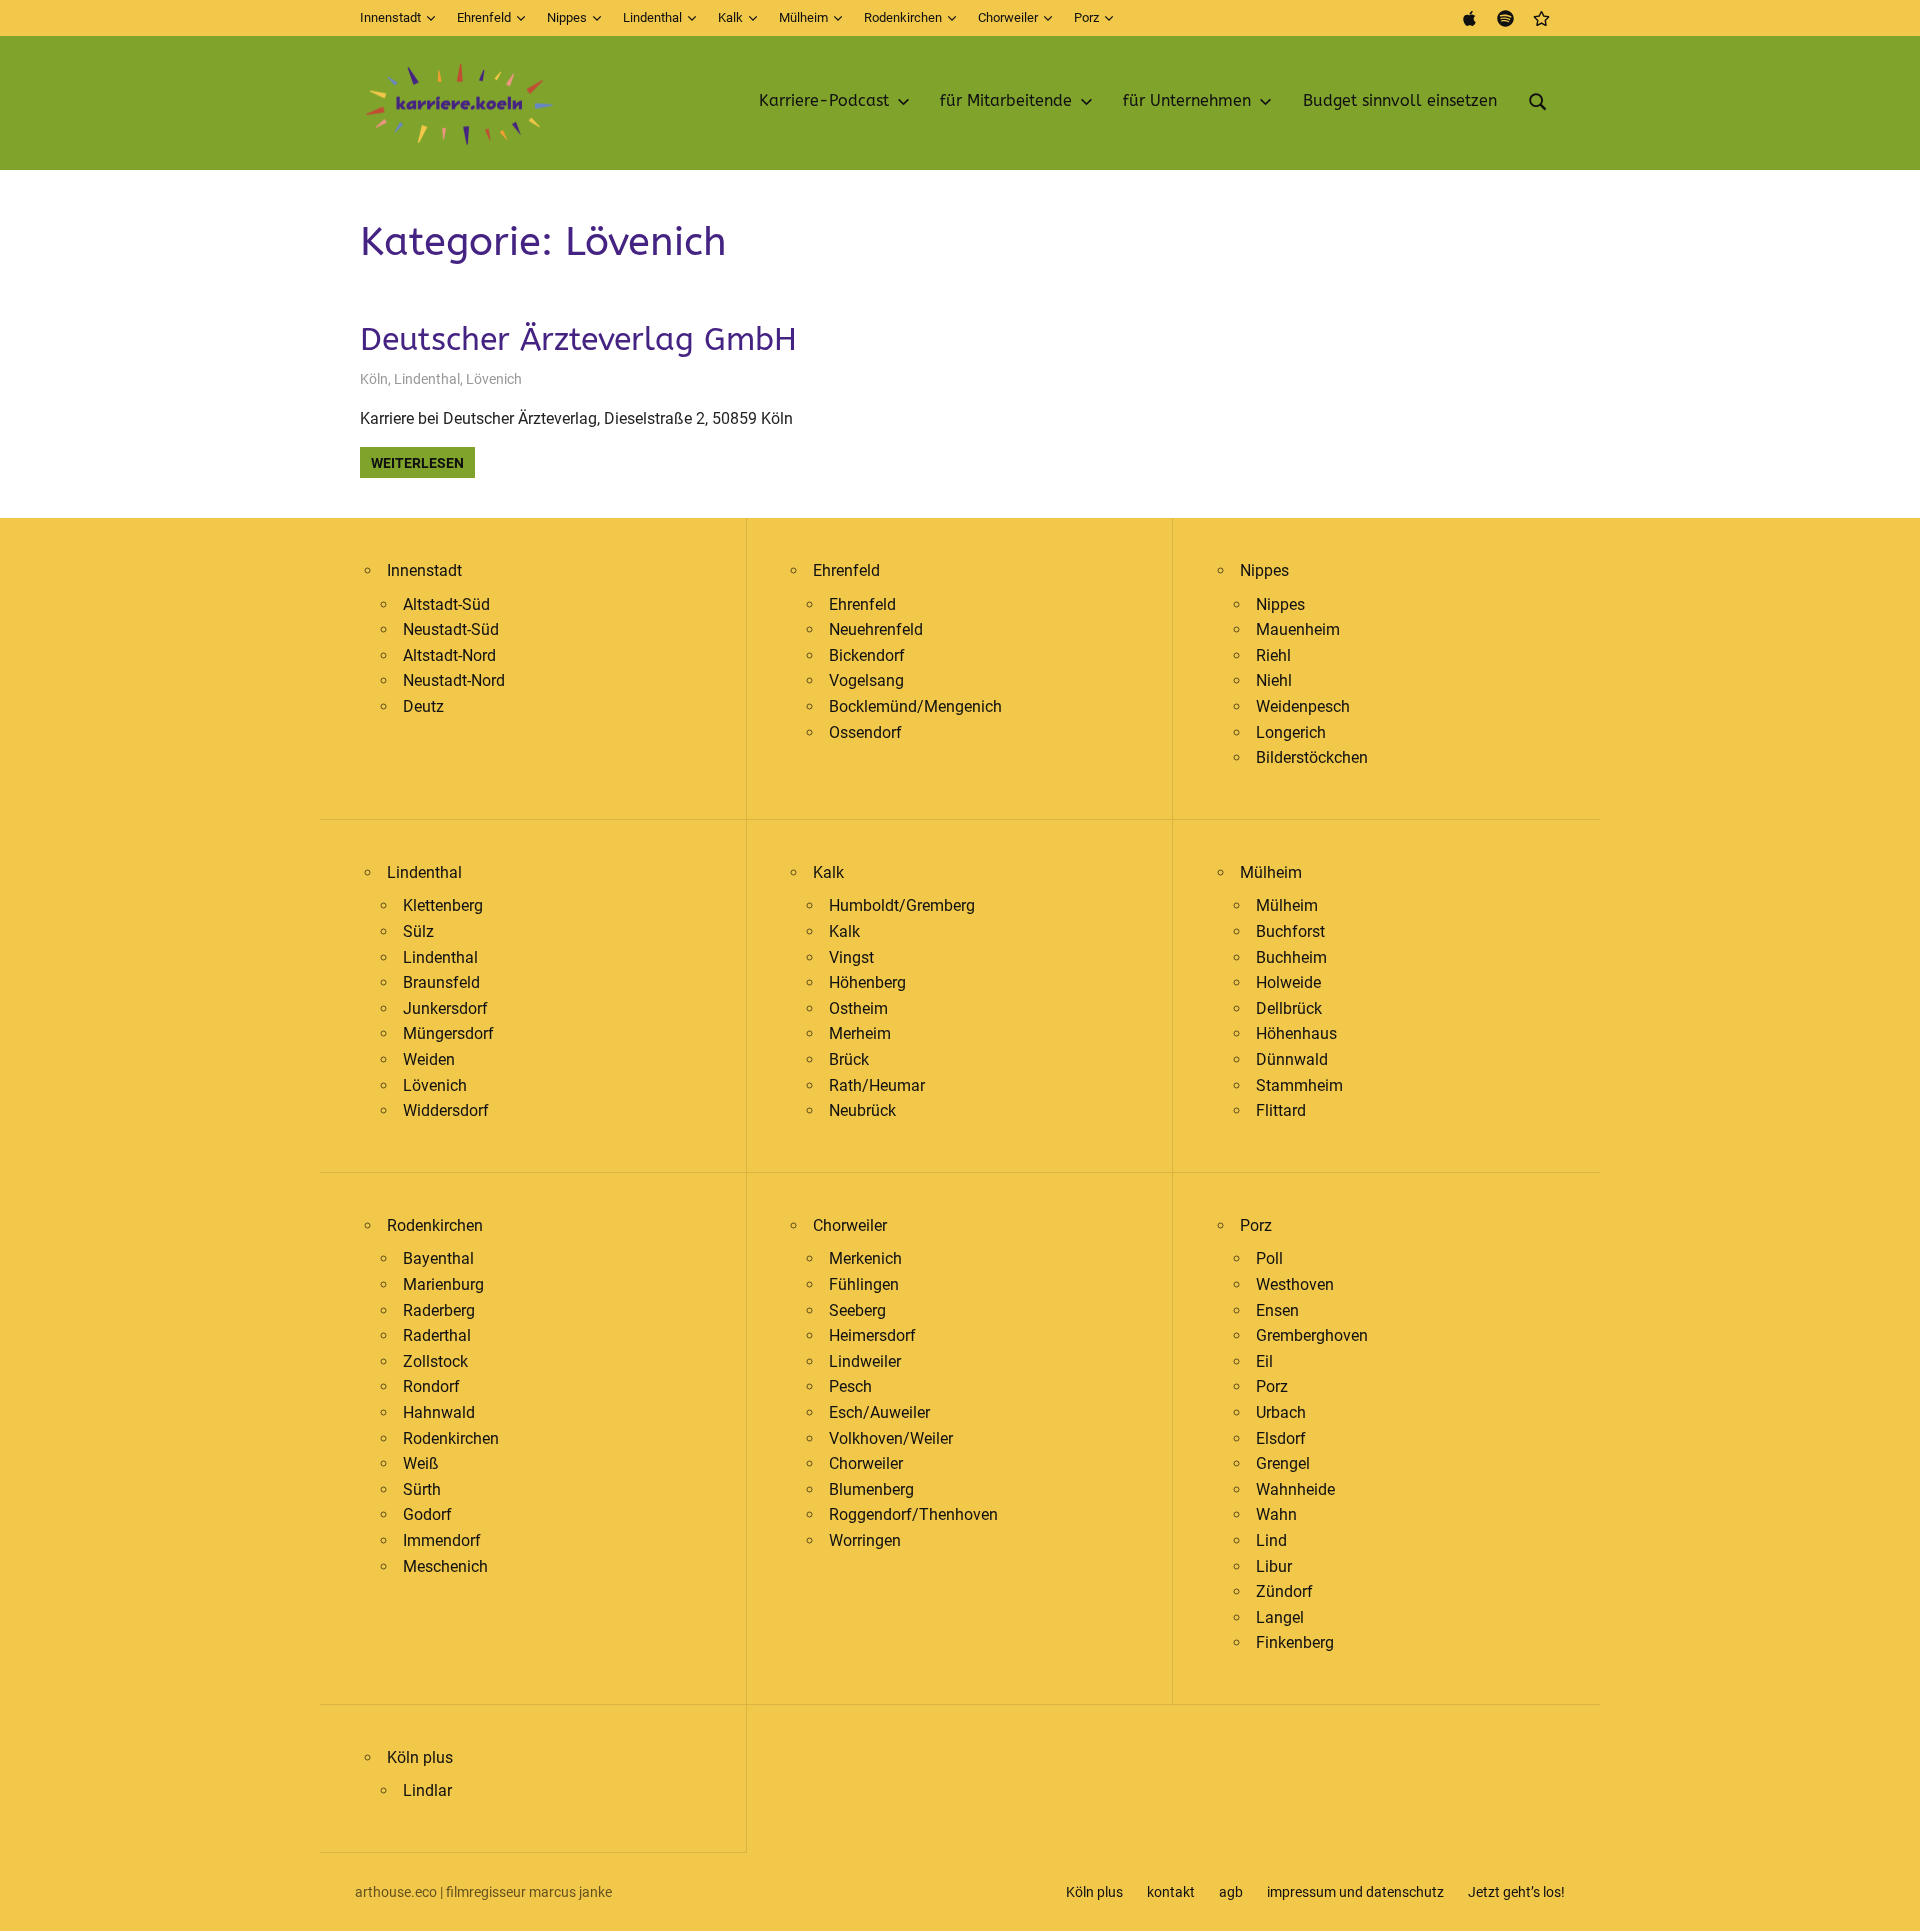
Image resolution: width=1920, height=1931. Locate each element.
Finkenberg (1295, 1642)
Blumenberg (871, 1489)
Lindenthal (652, 17)
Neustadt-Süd (451, 629)
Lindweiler (865, 1361)
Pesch (850, 1386)
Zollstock (435, 1361)
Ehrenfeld (484, 17)
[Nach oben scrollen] (1890, 1901)
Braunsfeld (441, 982)
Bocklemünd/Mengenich (915, 706)
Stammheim (1299, 1085)
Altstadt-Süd (446, 604)
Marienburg (443, 1284)
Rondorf (431, 1386)
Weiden (429, 1059)
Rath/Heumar (877, 1085)
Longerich (1291, 732)
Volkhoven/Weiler (891, 1438)
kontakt (1171, 1892)
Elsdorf (1281, 1438)
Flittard (1281, 1110)
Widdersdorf (446, 1110)
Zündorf (1284, 1591)
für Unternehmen (1187, 100)
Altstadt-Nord (449, 655)
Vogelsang (866, 680)
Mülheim (803, 17)
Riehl (1273, 655)
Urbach (1281, 1412)
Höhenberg (867, 982)
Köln (374, 379)
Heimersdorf (872, 1335)
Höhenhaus (1296, 1033)
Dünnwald (1292, 1059)
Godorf (427, 1514)
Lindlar (427, 1790)
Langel (1280, 1617)
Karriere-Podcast (824, 100)
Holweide (1288, 982)
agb (1231, 1892)
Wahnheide (1295, 1489)
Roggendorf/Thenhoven (913, 1514)
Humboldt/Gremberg (902, 905)
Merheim (860, 1033)
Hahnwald (439, 1412)
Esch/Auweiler (879, 1412)
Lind (1271, 1540)
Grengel (1283, 1463)
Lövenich (494, 379)
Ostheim (858, 1008)
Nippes (567, 17)
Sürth (422, 1489)
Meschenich (445, 1566)
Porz (1086, 17)
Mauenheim (1298, 629)
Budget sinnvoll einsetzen (1400, 100)
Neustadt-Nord (454, 680)
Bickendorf (867, 655)
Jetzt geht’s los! (1516, 1892)
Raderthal (437, 1335)
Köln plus (420, 1757)
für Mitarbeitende (1006, 100)
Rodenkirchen (903, 17)
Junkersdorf (445, 1008)
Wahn (1276, 1514)
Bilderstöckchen (1312, 757)
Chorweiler (1008, 17)
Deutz (423, 706)
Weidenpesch (1303, 706)
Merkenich (865, 1258)
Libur (1274, 1566)
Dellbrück (1289, 1008)
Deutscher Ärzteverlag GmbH (578, 339)
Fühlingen (864, 1284)
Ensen (1277, 1310)
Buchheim (1291, 957)
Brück (849, 1059)
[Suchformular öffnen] (1538, 99)
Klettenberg (443, 905)
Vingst (851, 957)
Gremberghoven (1312, 1335)
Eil (1264, 1361)
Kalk (730, 17)
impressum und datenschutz (1355, 1892)
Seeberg (857, 1310)
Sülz (418, 931)
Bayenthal (438, 1258)
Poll (1269, 1258)
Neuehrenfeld (876, 629)
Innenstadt (390, 17)
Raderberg (439, 1310)
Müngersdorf (448, 1033)
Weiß (421, 1463)
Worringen (865, 1540)
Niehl (1274, 680)
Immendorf (442, 1540)
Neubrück (862, 1110)
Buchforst (1290, 931)
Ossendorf (865, 732)
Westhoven (1295, 1284)
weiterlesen (417, 463)
